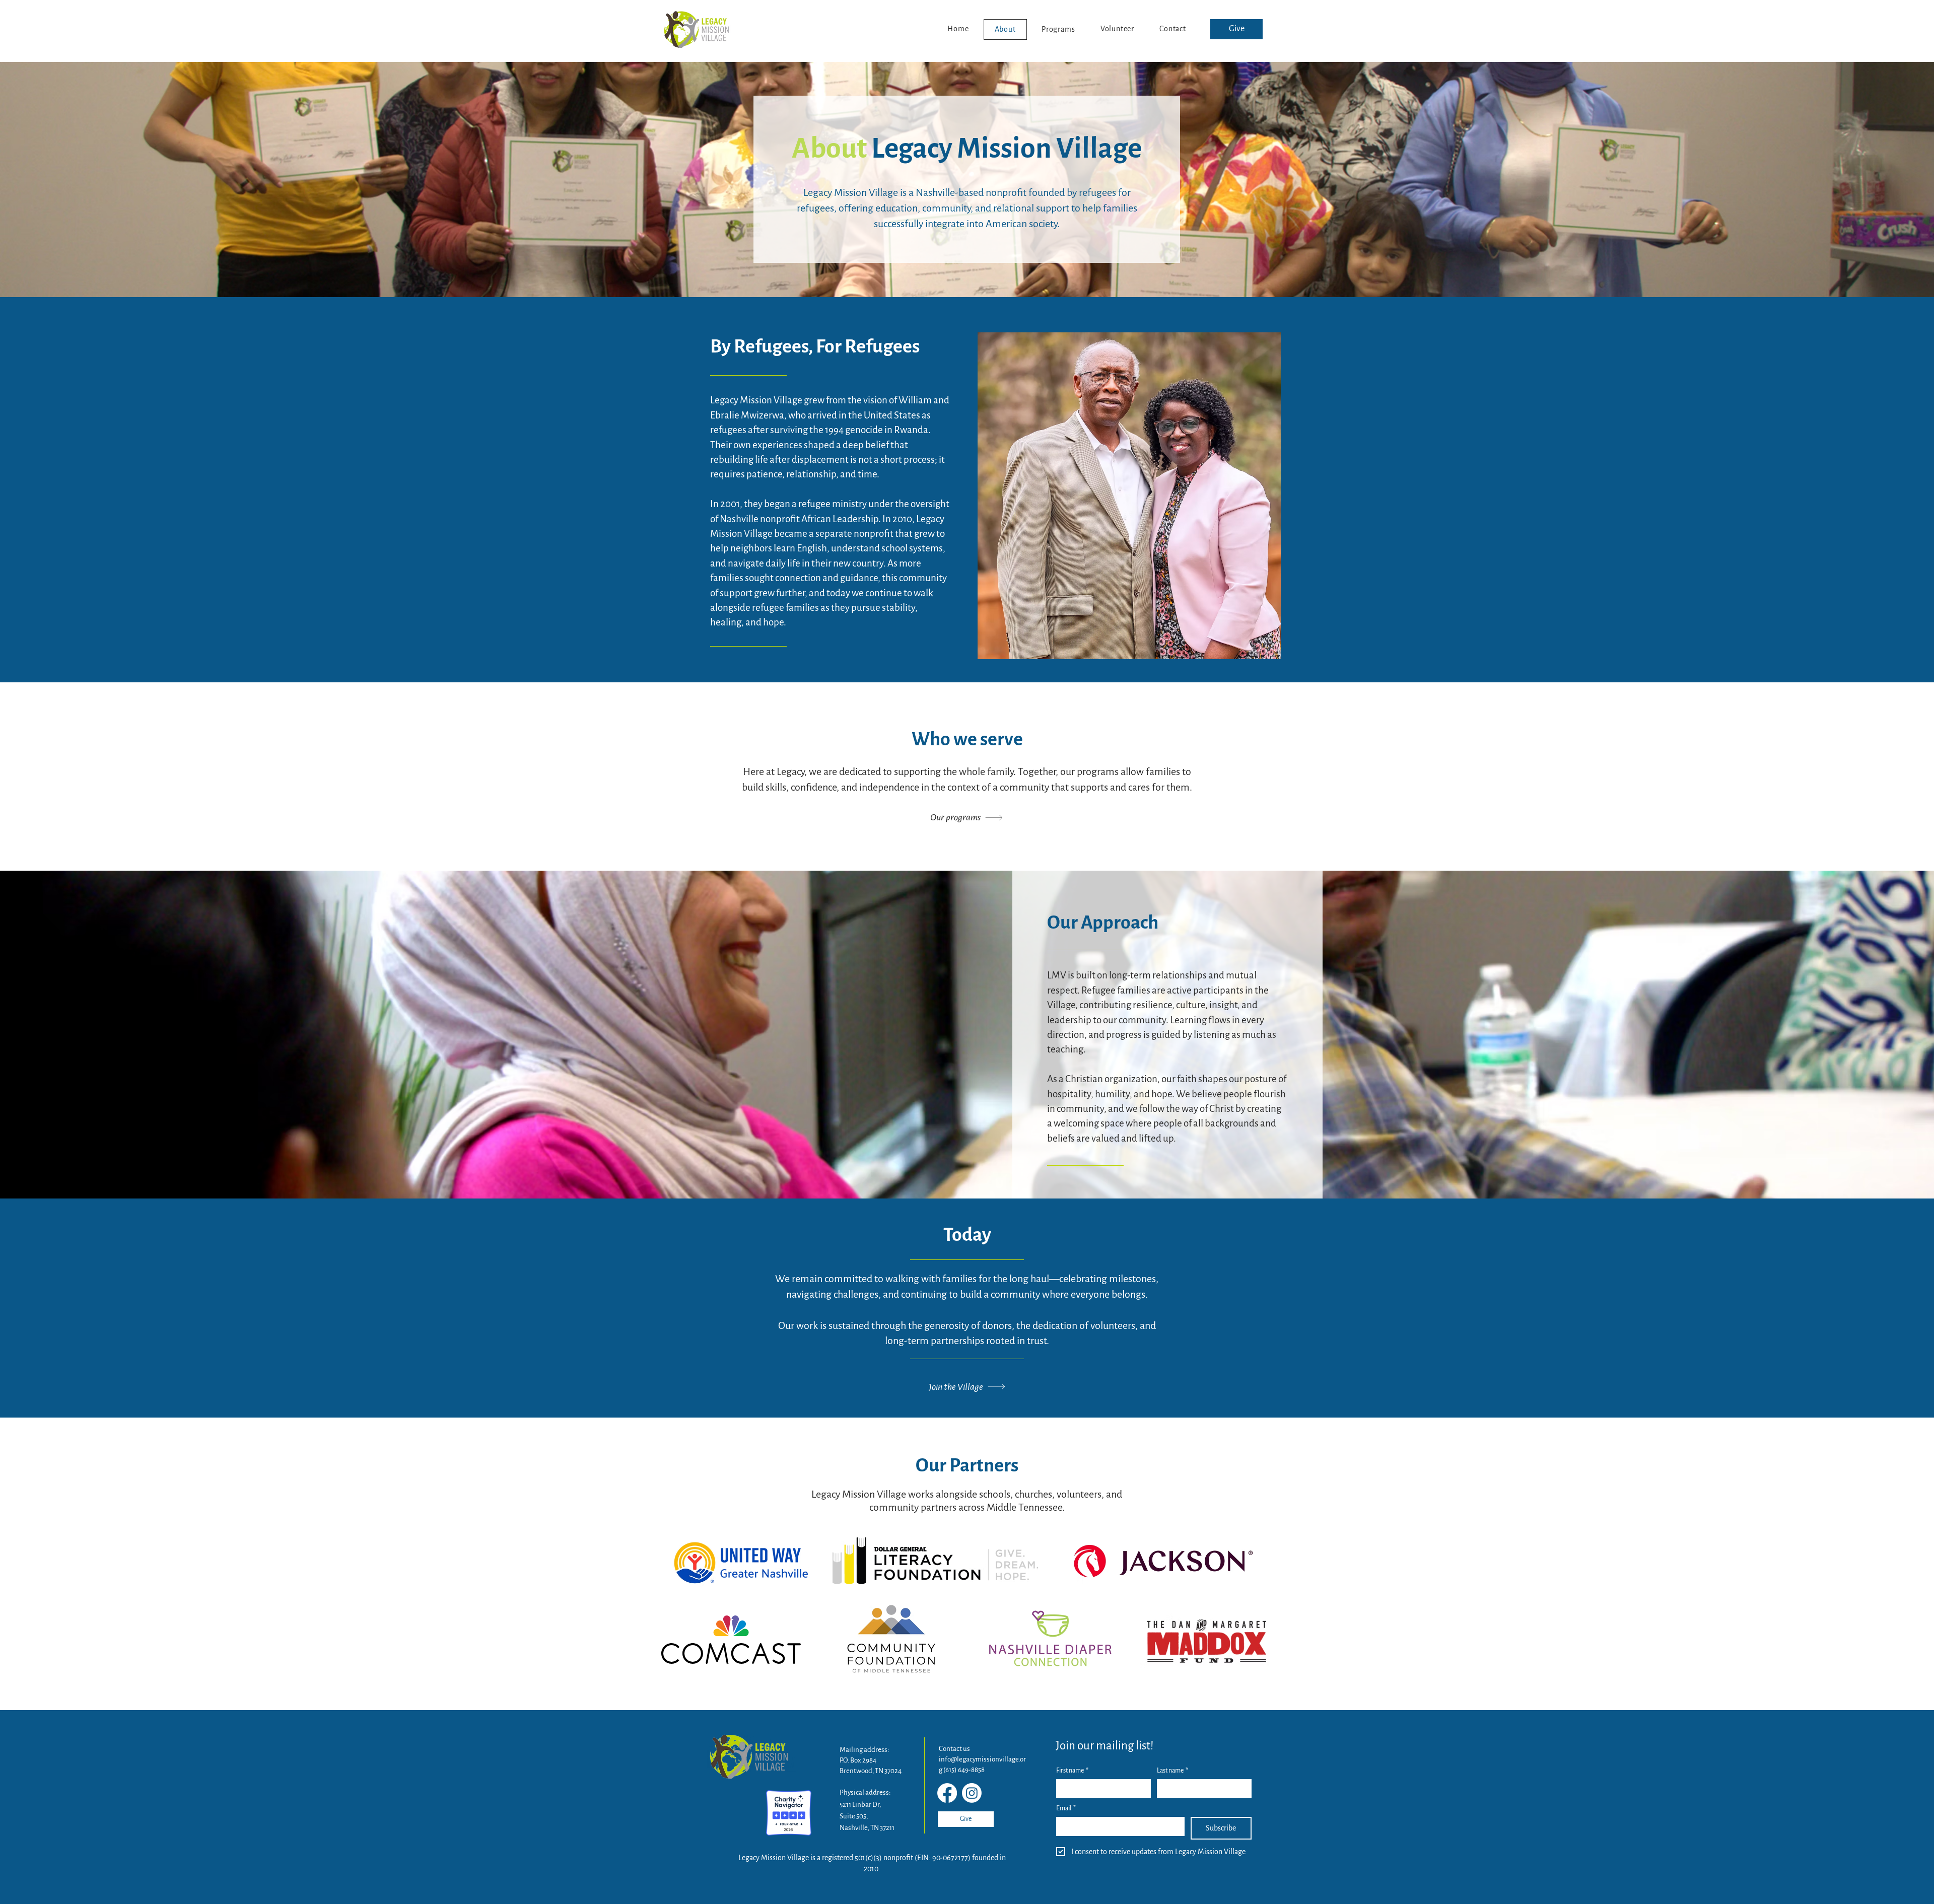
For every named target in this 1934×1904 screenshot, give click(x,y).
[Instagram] (972, 1793)
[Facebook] (947, 1793)
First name (1072, 1771)
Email (1066, 1808)
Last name (1172, 1771)
